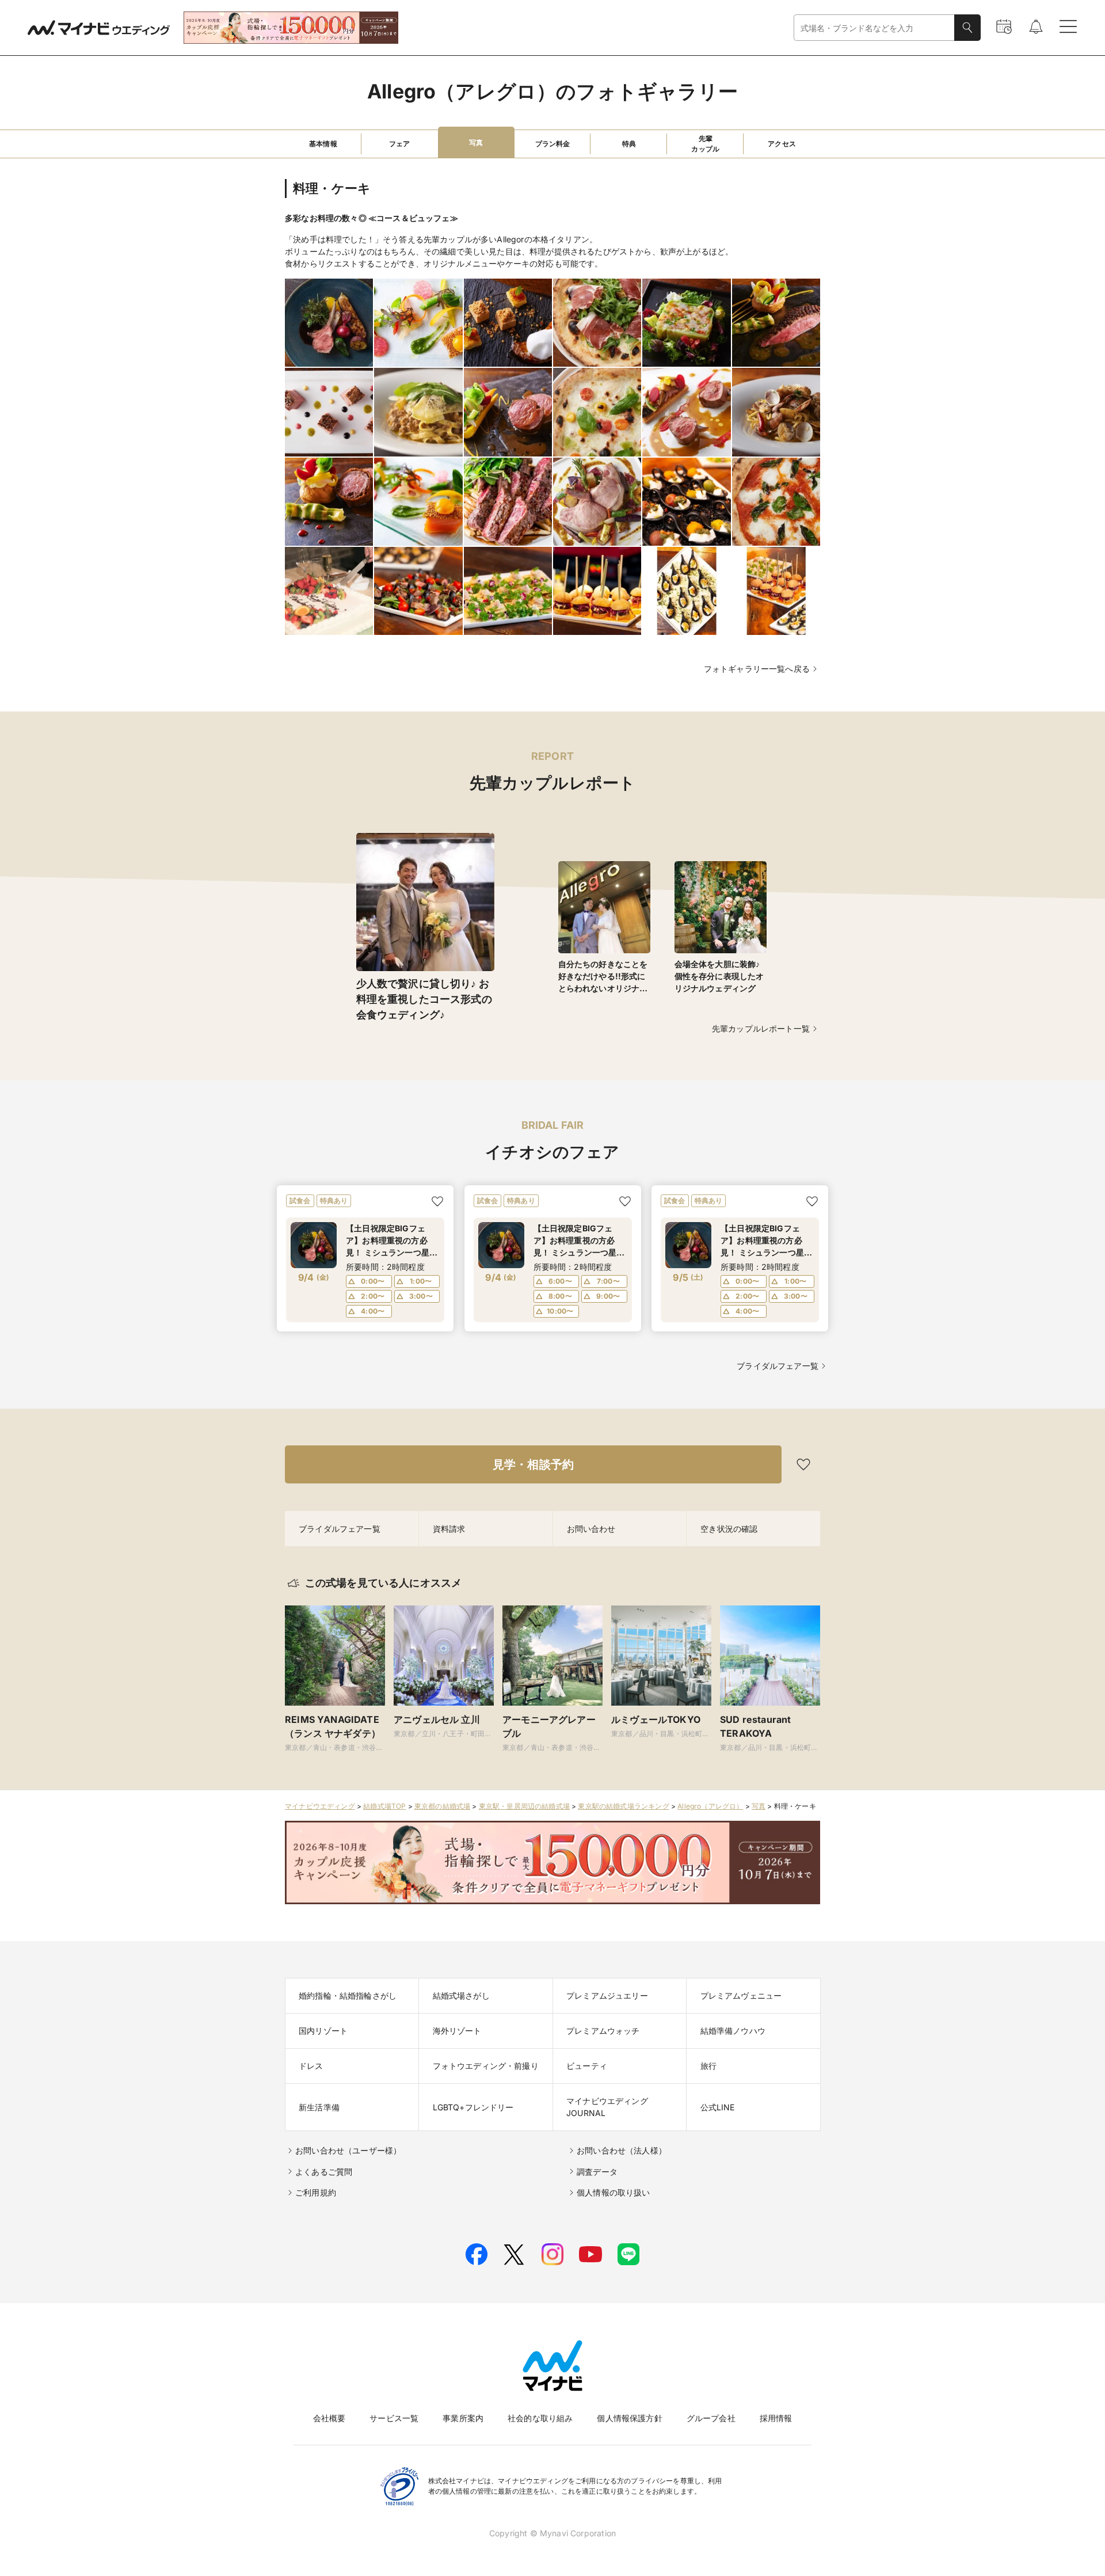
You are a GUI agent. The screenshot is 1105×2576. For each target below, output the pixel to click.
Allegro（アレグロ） (710, 1806)
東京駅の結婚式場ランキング (623, 1806)
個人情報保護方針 (629, 2418)
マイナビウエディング (320, 1806)
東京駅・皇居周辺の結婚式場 (524, 1806)
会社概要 (329, 2418)
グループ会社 (711, 2418)
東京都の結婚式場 (442, 1806)
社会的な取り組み (540, 2418)
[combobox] (874, 28)
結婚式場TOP (384, 1806)
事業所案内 (463, 2418)
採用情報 (776, 2418)
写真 (759, 1806)
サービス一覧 (394, 2418)
